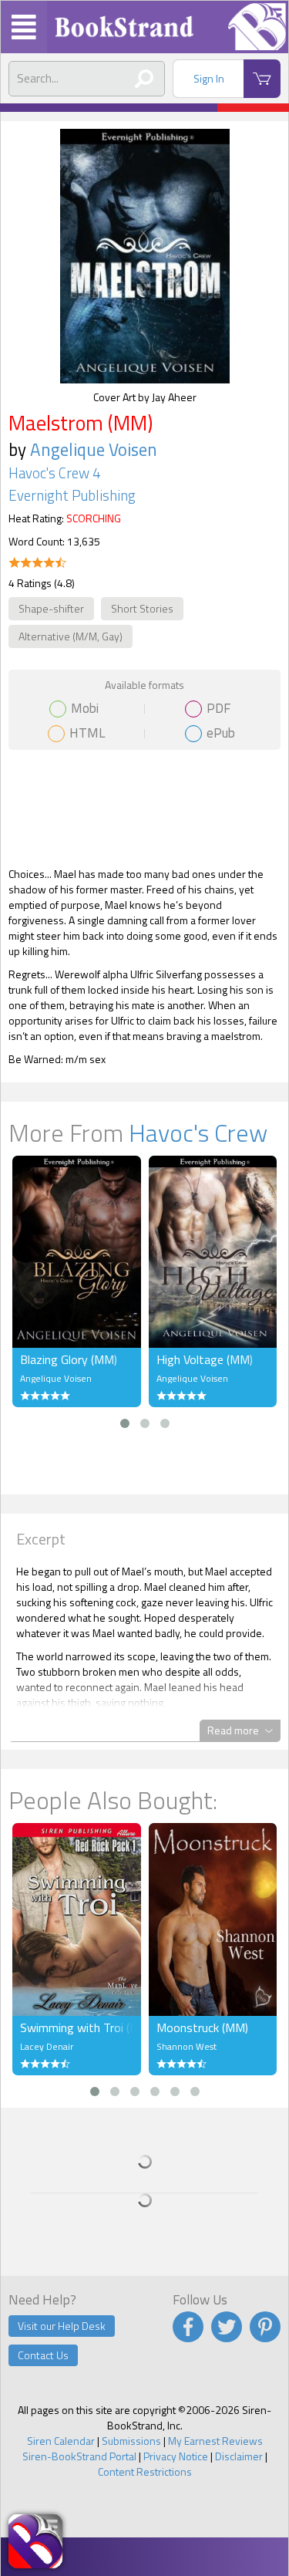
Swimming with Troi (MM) (77, 2027)
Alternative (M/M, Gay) (71, 636)
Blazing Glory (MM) (69, 1359)
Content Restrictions (145, 2471)
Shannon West (187, 2046)
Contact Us (43, 2355)
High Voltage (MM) (205, 1359)
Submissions (131, 2441)
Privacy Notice (176, 2456)
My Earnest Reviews (215, 2441)
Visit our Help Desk (62, 2326)
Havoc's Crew (198, 1133)
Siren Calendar (61, 2441)
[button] (125, 1423)
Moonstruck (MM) (202, 2027)
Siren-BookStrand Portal (79, 2456)
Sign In (209, 78)
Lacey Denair (47, 2046)
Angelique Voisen (94, 449)
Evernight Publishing (72, 495)
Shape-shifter (51, 608)
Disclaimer (239, 2456)
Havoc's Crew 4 (54, 473)
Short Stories (142, 608)
